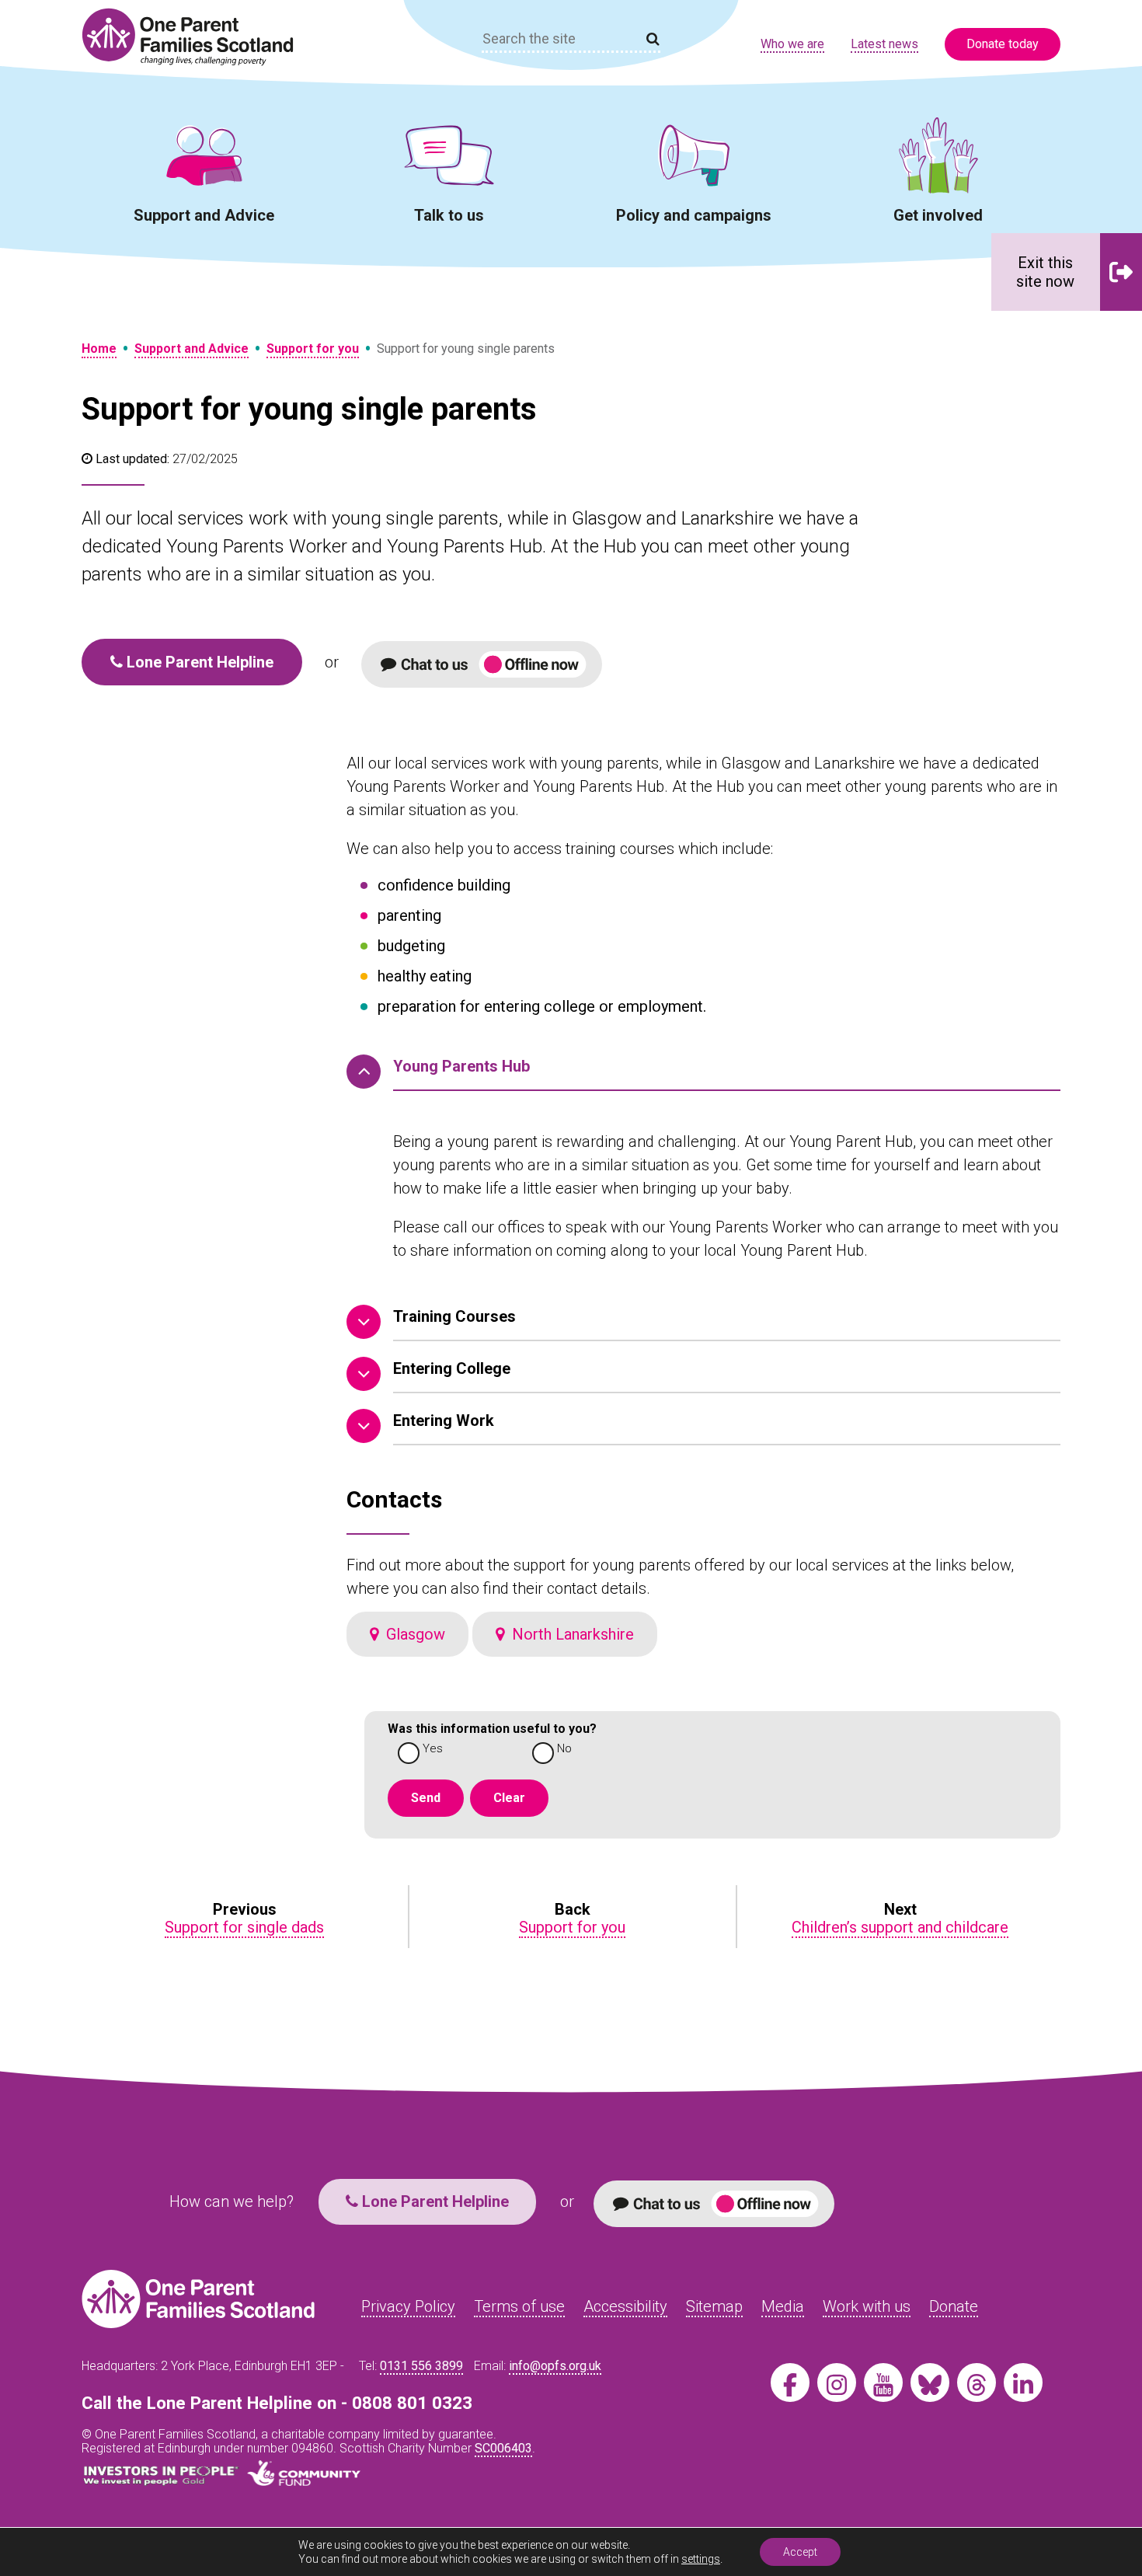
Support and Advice (204, 215)
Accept (800, 2552)
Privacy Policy (408, 2306)
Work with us (867, 2306)
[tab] (703, 1073)
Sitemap (714, 2306)
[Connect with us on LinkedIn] (1023, 2383)
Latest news (884, 44)
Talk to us (449, 215)
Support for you (313, 349)
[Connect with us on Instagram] (837, 2383)
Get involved (938, 215)
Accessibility (625, 2306)
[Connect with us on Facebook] (790, 2383)
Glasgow (412, 1634)
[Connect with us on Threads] (977, 2383)
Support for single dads (244, 1927)
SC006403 (503, 2448)
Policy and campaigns (694, 215)
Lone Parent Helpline (198, 662)
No (564, 1749)
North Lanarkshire (569, 1634)
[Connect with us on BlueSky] (930, 2383)
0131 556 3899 (421, 2366)
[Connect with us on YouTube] (883, 2383)
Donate (954, 2306)
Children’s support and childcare (900, 1927)
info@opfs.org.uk (555, 2366)
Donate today (1003, 44)
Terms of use (519, 2306)
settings (701, 2559)
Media (783, 2306)
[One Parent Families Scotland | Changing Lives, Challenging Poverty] (197, 37)
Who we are (792, 44)
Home (99, 349)
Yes (433, 1749)
